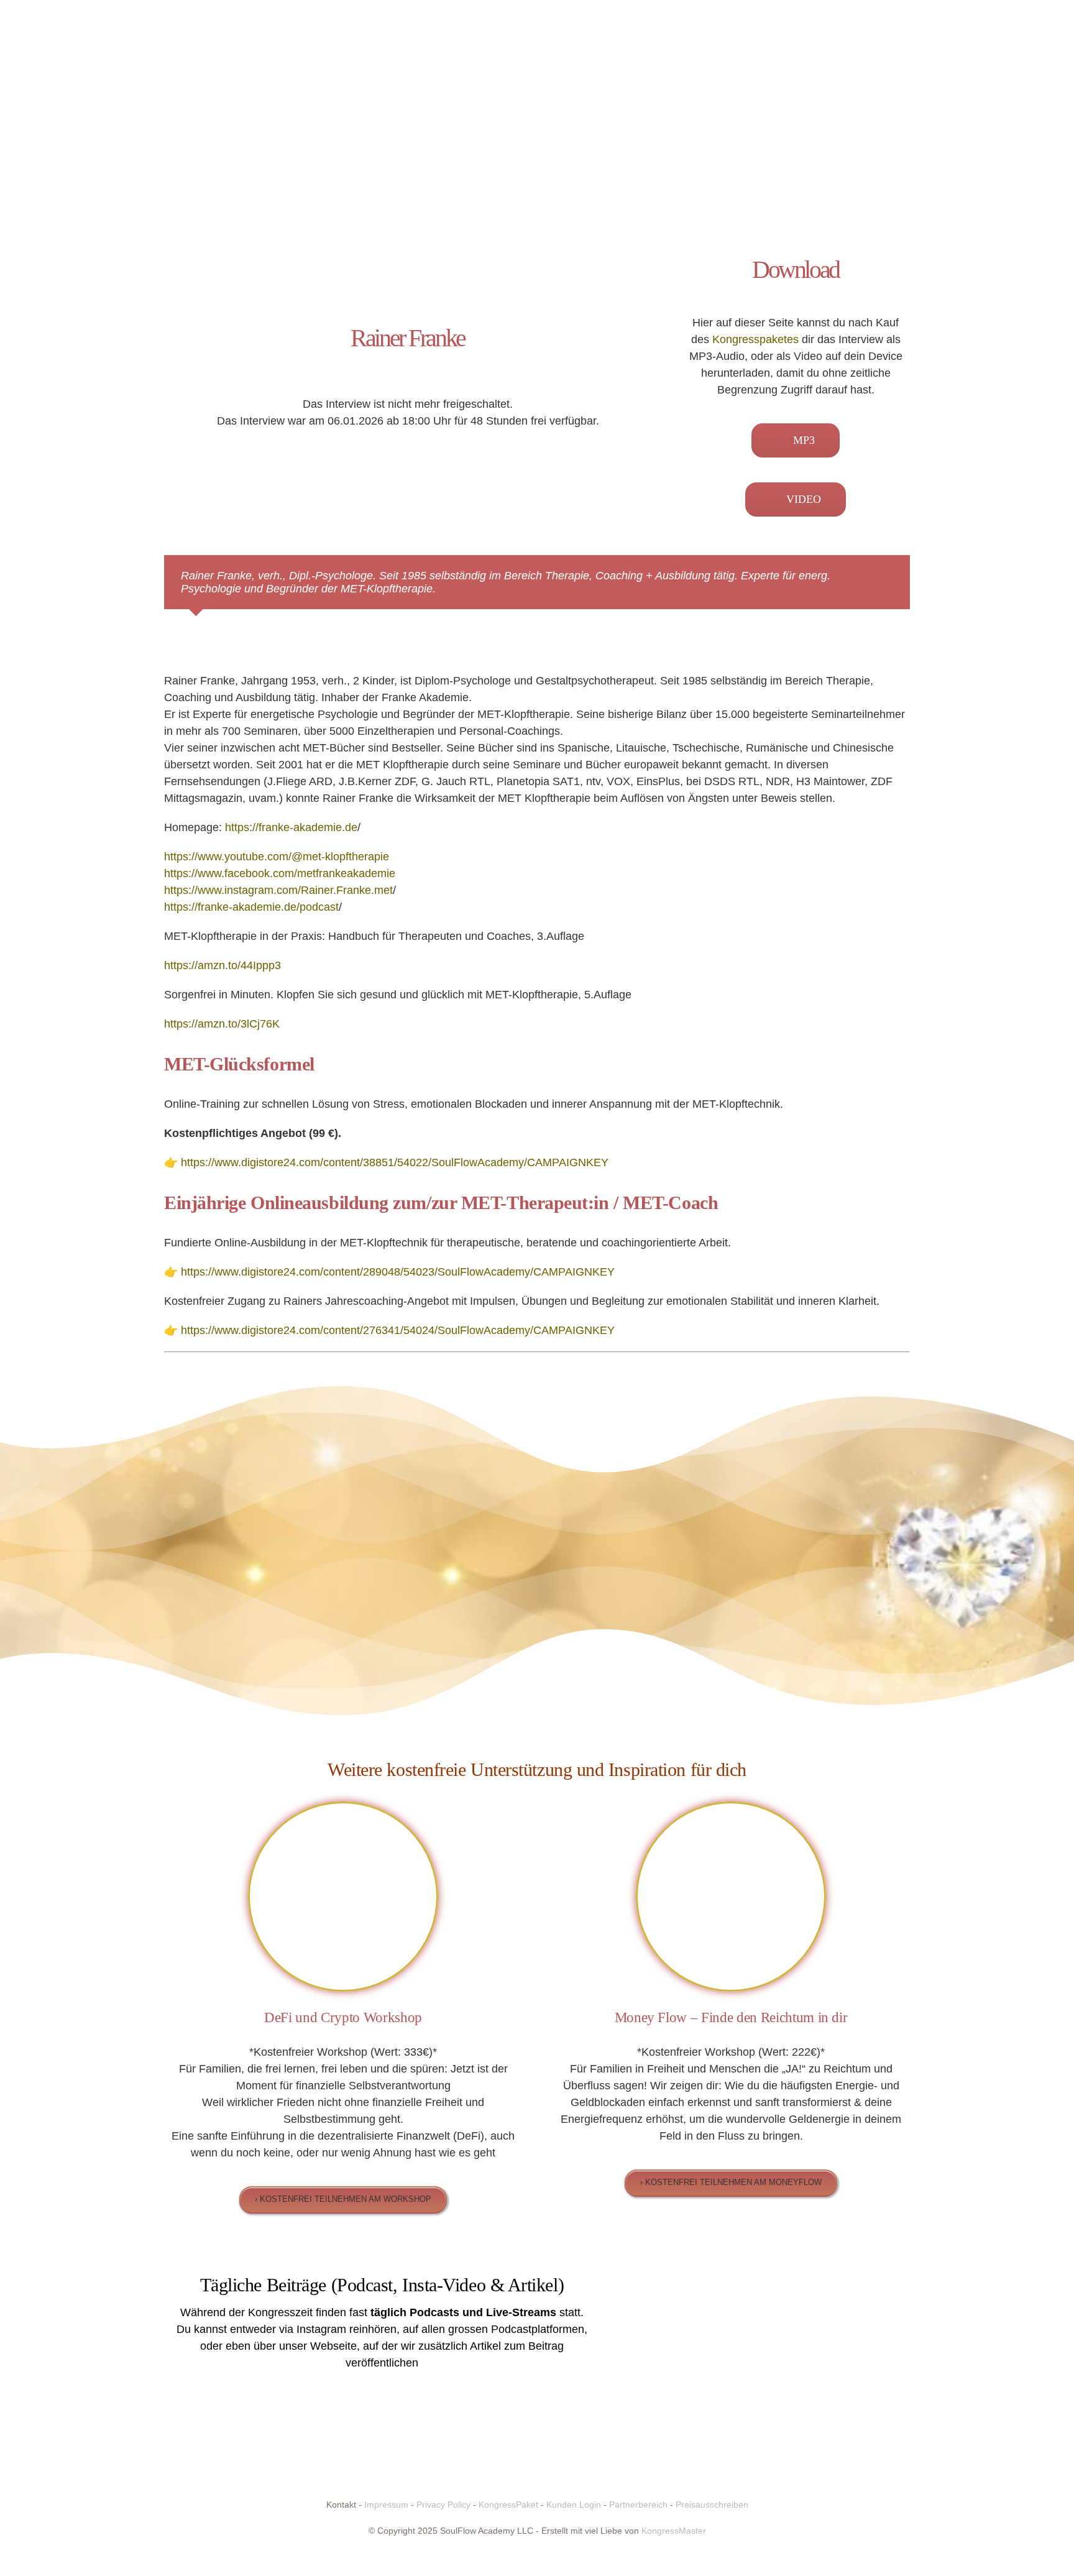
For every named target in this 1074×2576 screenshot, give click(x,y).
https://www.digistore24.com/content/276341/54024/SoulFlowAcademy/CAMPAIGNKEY (396, 1330)
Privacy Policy (443, 2505)
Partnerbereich (638, 2505)
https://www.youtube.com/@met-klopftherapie (277, 857)
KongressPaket (508, 2505)
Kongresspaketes (755, 339)
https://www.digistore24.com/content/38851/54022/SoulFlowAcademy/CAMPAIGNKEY (393, 1162)
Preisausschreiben (712, 2505)
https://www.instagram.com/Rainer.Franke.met (278, 890)
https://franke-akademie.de (291, 827)
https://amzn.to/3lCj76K (222, 1024)
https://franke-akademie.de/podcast (251, 907)
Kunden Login (574, 2505)
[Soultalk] (847, 2284)
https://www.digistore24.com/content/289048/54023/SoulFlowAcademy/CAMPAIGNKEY (396, 1272)
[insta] (692, 2284)
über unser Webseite (305, 2346)
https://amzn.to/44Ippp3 (223, 965)
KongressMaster (674, 2531)
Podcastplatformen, (539, 2329)
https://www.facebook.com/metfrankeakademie (280, 873)
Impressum (386, 2505)
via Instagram (313, 2329)
